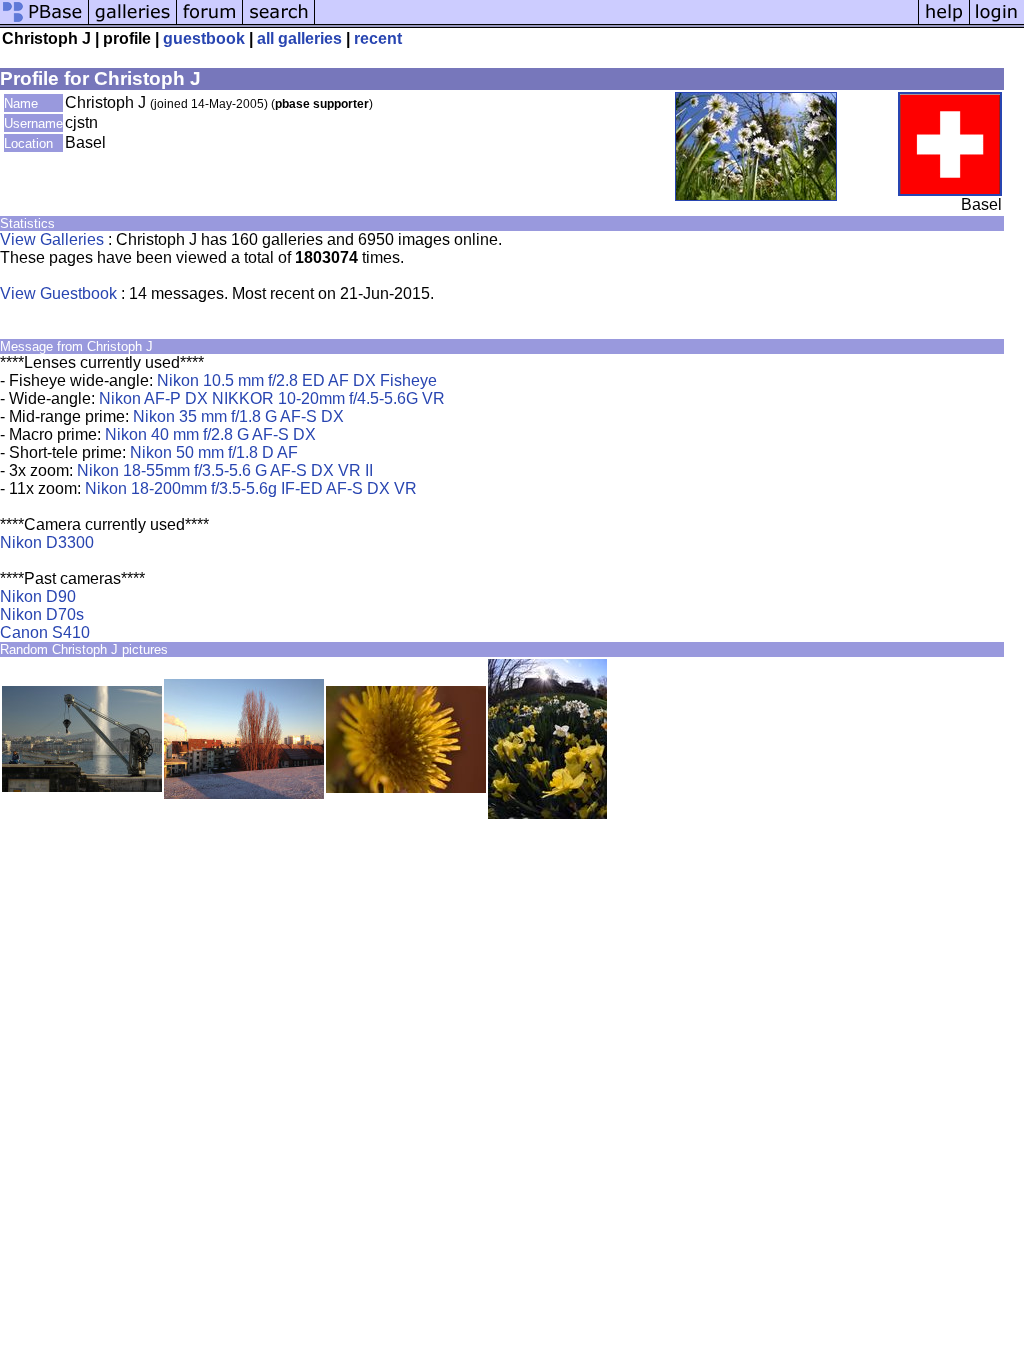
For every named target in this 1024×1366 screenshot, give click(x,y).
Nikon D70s (42, 614)
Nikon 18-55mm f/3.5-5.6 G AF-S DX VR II (225, 470)
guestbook (204, 38)
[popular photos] (616, 22)
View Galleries (52, 239)
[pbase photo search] (279, 22)
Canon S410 (45, 632)
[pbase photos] (44, 22)
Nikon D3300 (47, 542)
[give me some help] (944, 22)
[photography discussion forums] (210, 22)
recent (378, 38)
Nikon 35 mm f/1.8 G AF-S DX (238, 416)
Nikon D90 (38, 596)
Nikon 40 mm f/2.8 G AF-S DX (210, 434)
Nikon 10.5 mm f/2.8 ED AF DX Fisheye (297, 380)
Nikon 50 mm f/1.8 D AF (214, 452)
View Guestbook (58, 293)
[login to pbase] (997, 22)
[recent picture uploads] (133, 22)
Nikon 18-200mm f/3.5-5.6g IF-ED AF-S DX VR (251, 488)
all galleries (299, 38)
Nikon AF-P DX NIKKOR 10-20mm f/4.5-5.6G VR (272, 398)
